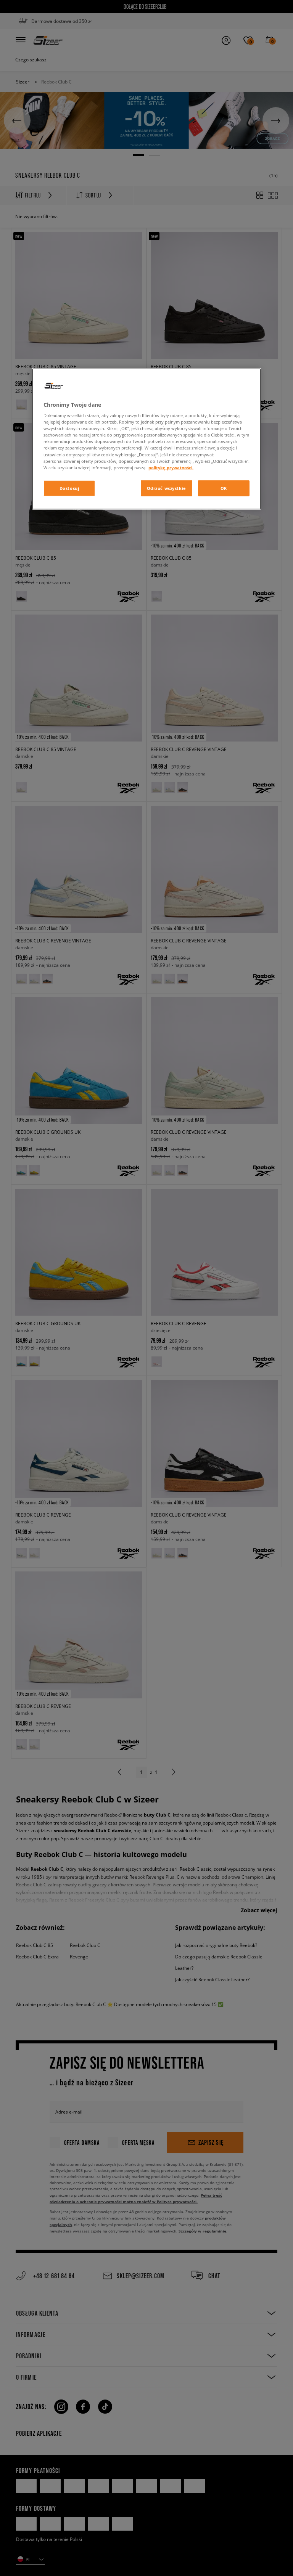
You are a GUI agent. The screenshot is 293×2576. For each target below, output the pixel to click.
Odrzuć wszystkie (167, 488)
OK (224, 488)
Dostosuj (69, 488)
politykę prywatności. (171, 467)
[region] (146, 439)
